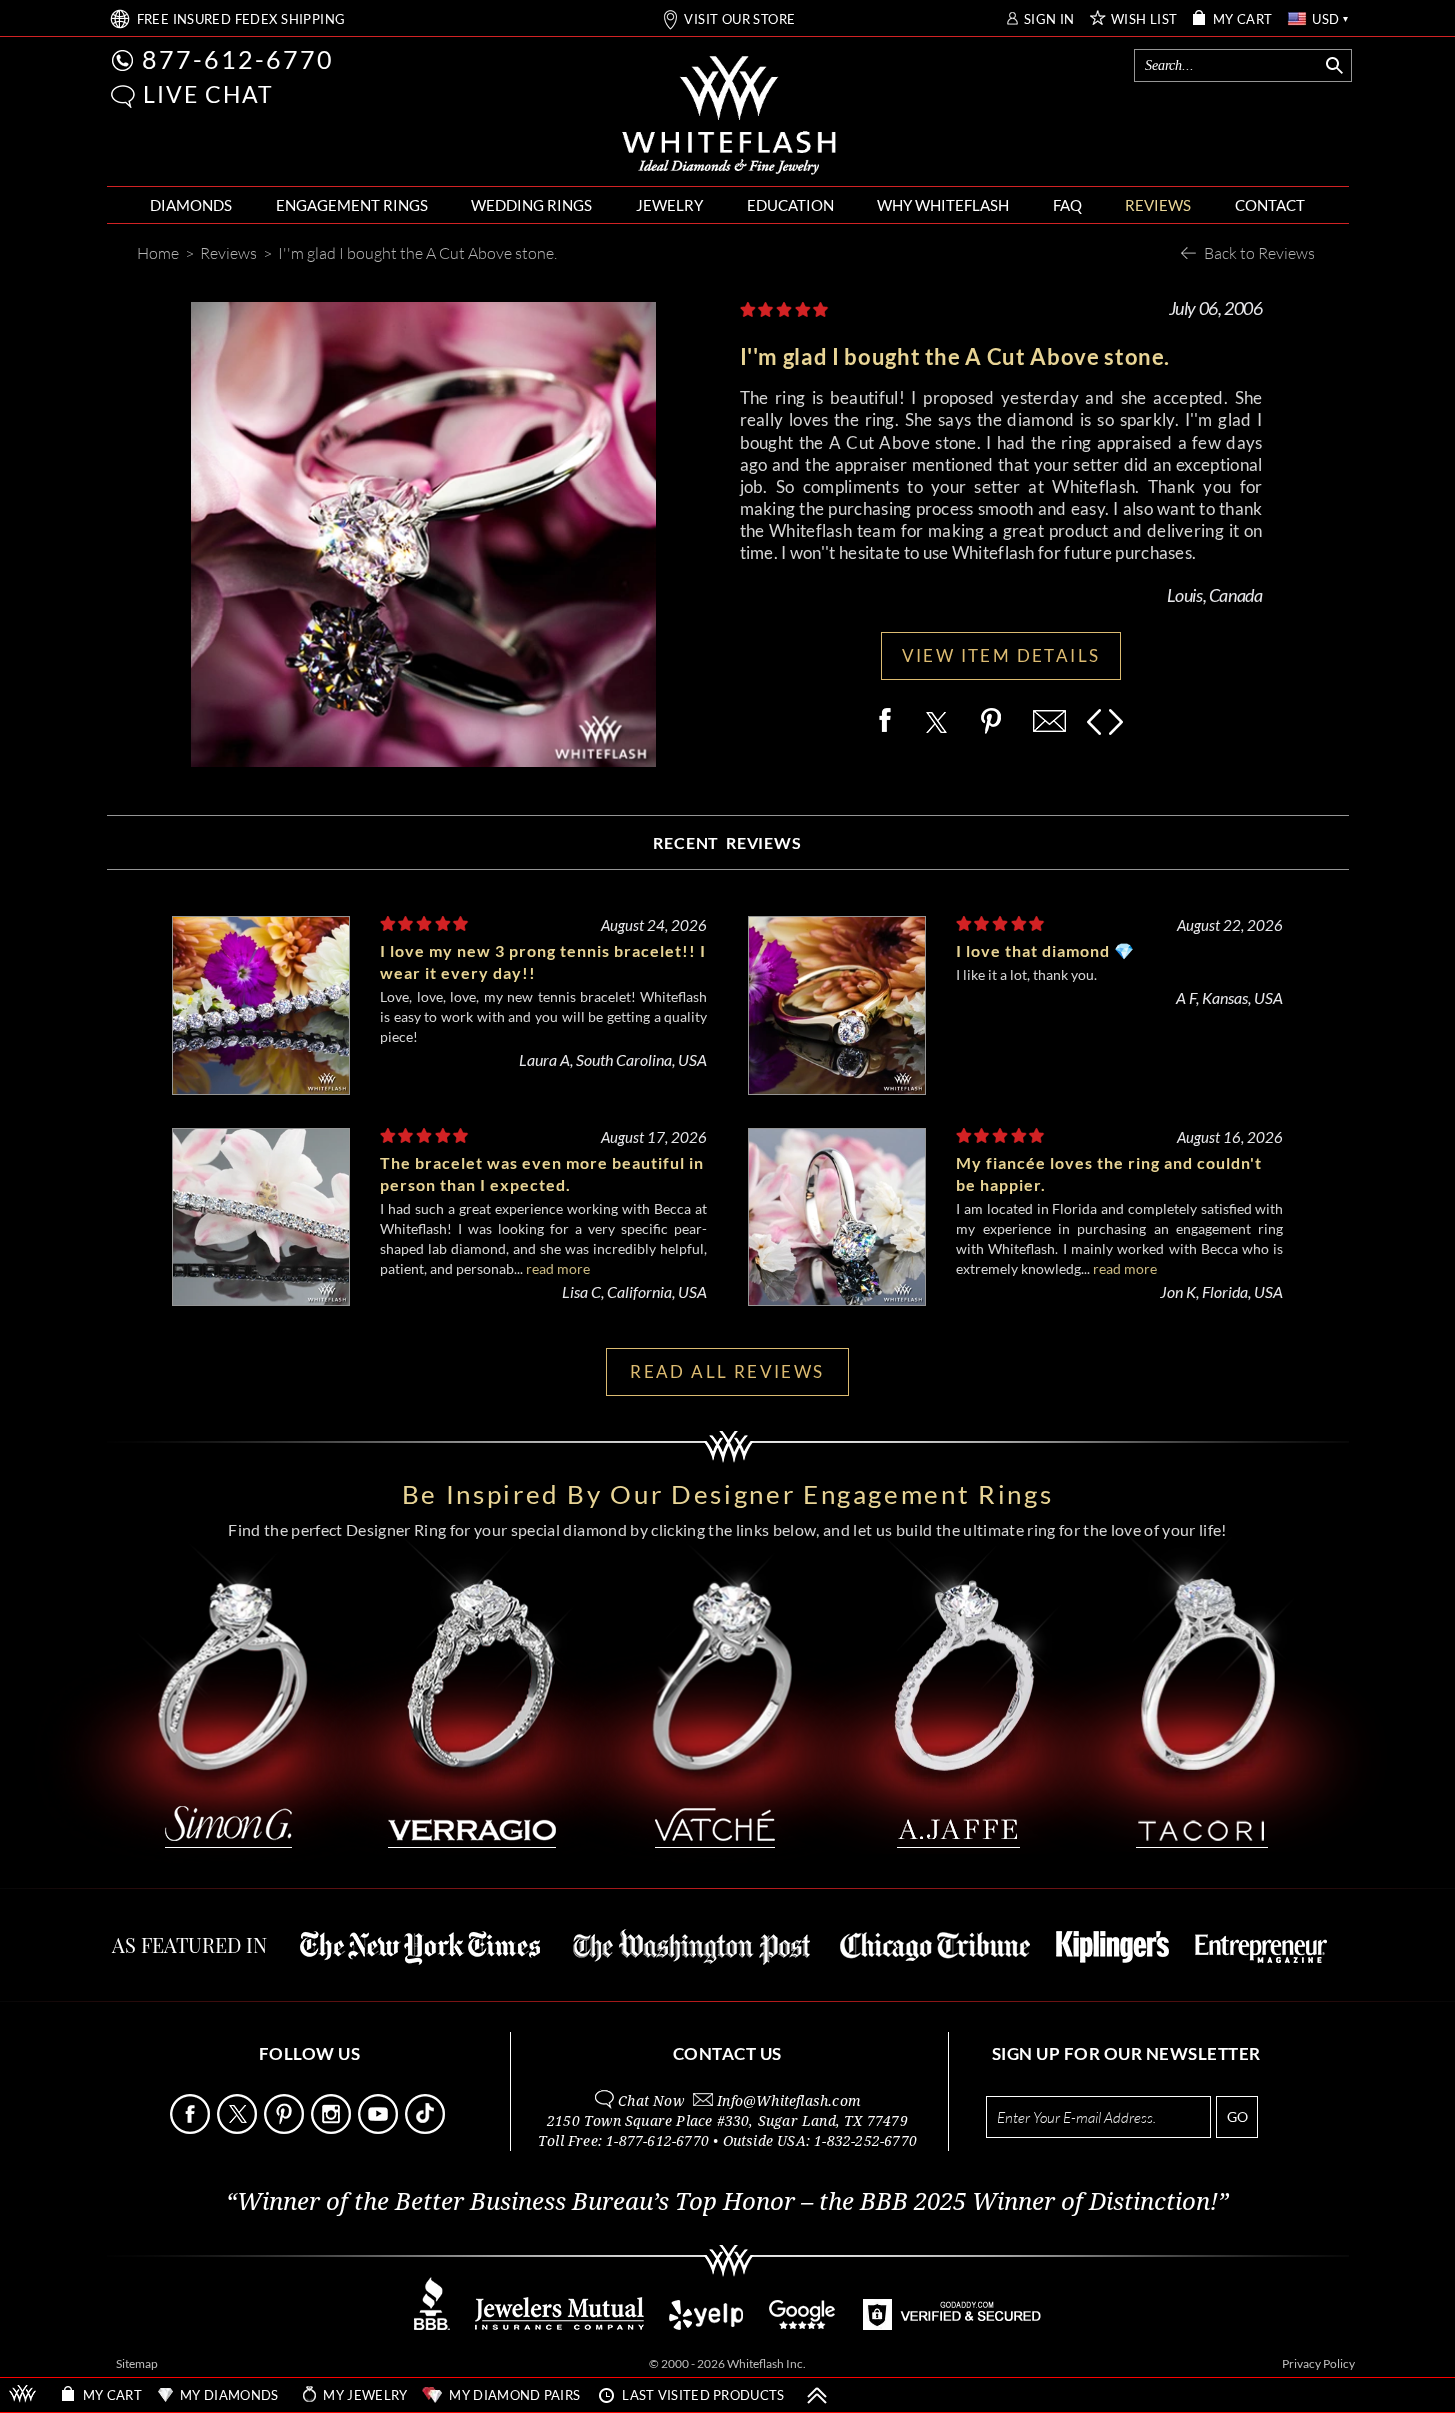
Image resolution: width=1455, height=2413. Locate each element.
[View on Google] (803, 2324)
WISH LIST (1144, 19)
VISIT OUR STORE (739, 19)
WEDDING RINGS (531, 205)
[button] (123, 96)
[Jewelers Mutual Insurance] (559, 2324)
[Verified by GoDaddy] (952, 2324)
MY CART (1243, 19)
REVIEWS (1158, 205)
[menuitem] (191, 205)
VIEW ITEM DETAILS (1001, 655)
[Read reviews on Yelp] (706, 2324)
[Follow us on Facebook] (192, 2128)
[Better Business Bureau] (432, 2324)
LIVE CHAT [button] (208, 94)
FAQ (1067, 205)
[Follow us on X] (239, 2128)
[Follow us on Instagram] (333, 2128)
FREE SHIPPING (241, 19)
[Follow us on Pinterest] (286, 2128)
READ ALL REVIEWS (727, 1371)
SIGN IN (1049, 19)
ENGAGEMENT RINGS (352, 205)
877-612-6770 (238, 59)
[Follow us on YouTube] (380, 2128)
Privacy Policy (1318, 2363)
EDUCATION (790, 205)
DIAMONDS (191, 205)
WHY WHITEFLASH (943, 205)
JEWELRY (669, 205)
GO (1237, 2116)
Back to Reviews (1259, 252)
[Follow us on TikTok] (427, 2128)
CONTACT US (727, 2053)
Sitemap (137, 2363)
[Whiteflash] (729, 116)
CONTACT (1270, 205)
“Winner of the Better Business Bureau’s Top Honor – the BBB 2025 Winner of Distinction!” (727, 2202)
